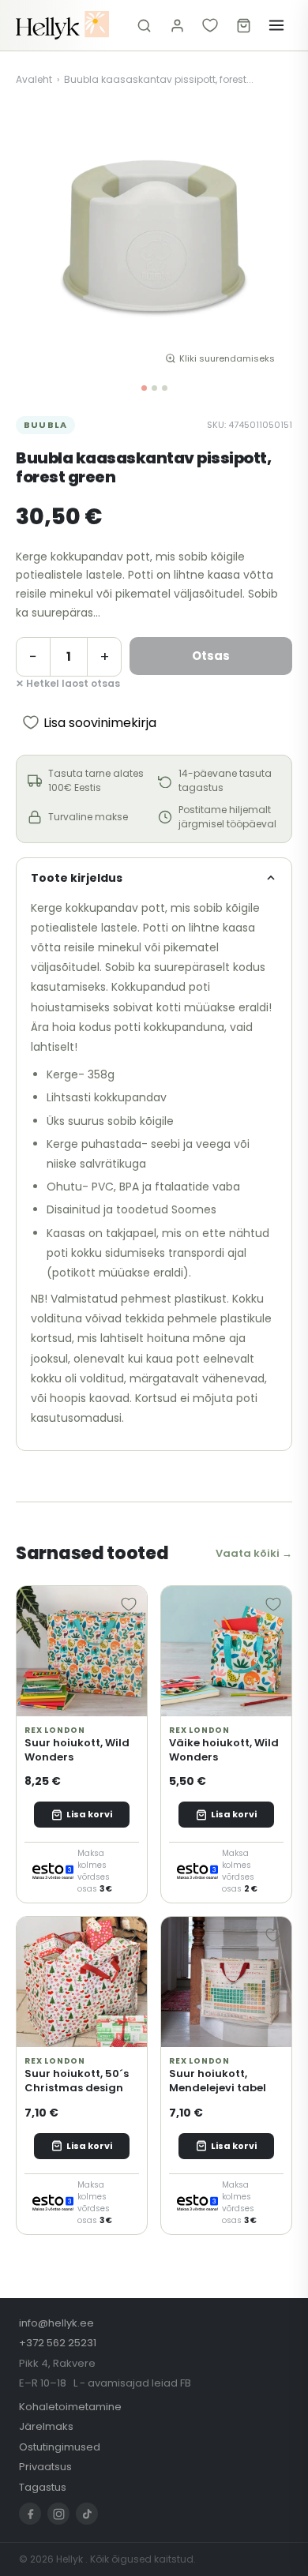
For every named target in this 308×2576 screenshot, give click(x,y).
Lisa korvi (89, 1814)
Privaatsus (45, 2467)
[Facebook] (30, 2514)
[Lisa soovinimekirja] (129, 1604)
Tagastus (43, 2487)
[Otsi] (144, 25)
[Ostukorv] (243, 25)
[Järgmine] (269, 239)
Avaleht (34, 79)
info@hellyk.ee (56, 2323)
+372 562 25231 (58, 2343)
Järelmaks (46, 2426)
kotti (169, 1007)
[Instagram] (58, 2514)
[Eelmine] (39, 239)
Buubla (45, 425)
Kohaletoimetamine (70, 2407)
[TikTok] (87, 2514)
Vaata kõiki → (254, 1553)
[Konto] (177, 25)
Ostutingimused (60, 2447)
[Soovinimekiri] (210, 25)
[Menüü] (276, 25)
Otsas (211, 656)
